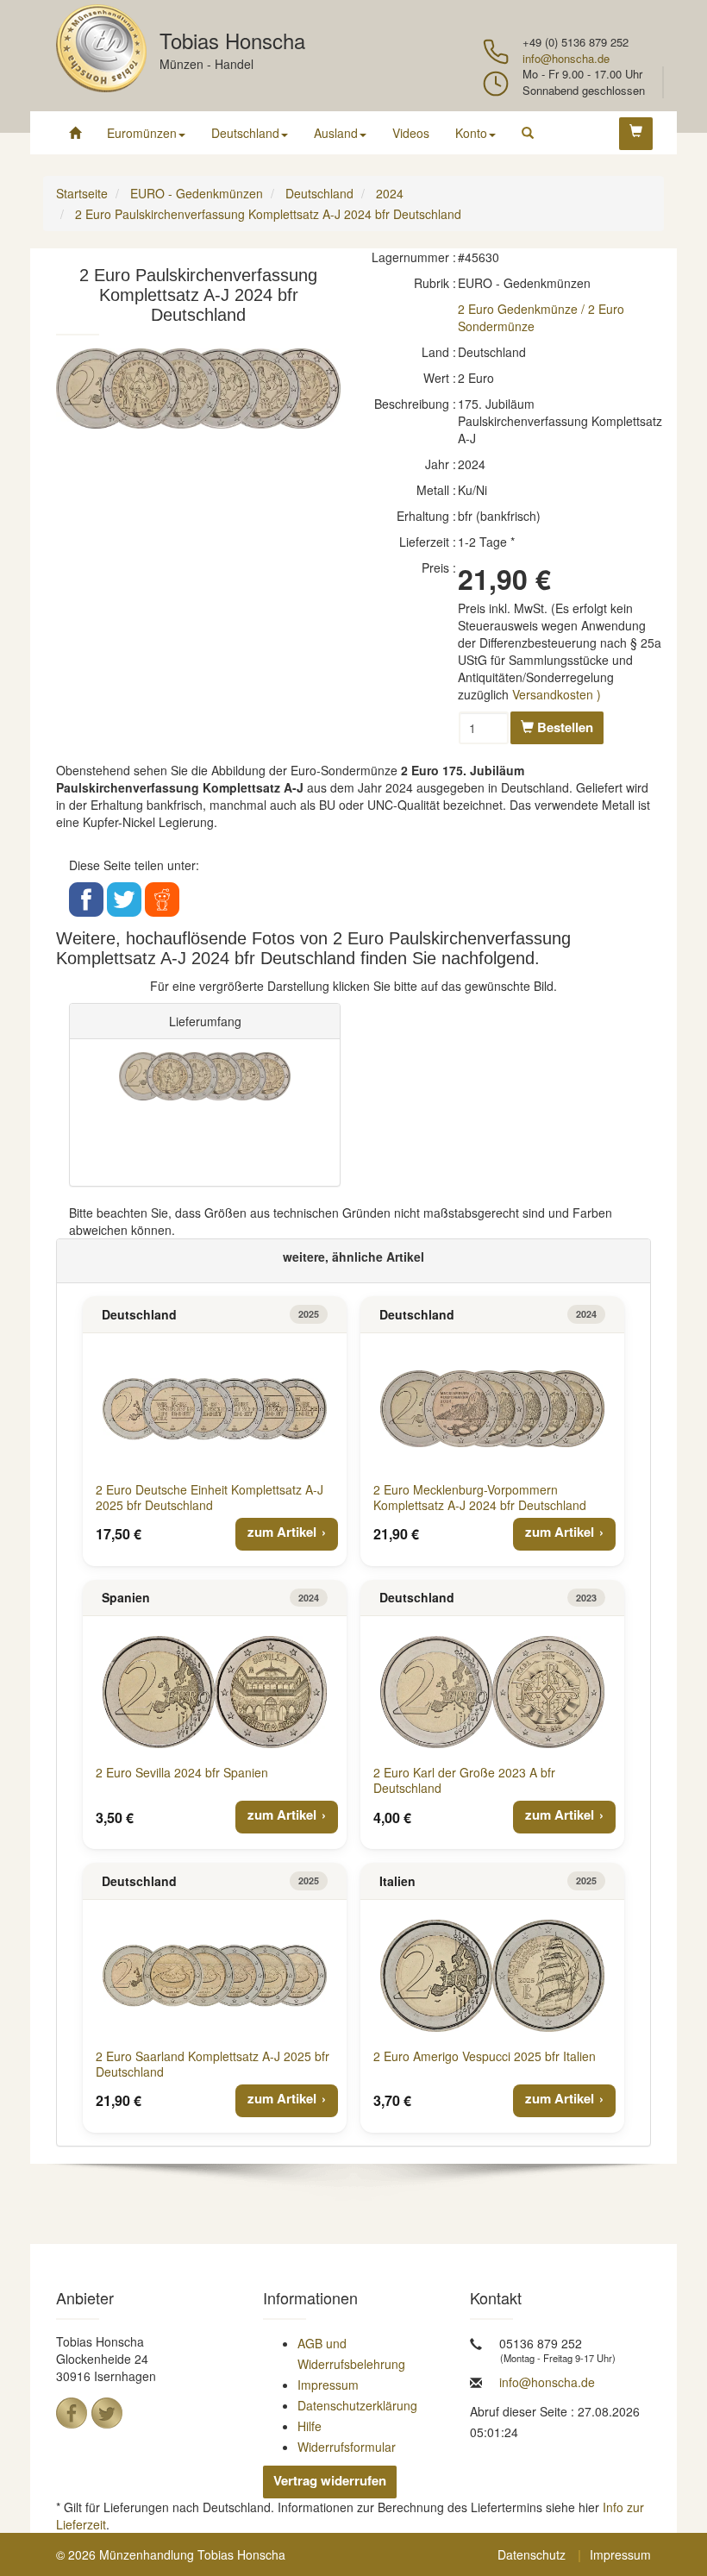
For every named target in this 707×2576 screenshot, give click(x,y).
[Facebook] (72, 2413)
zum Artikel (282, 1532)
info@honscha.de (566, 58)
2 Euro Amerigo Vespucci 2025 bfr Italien (485, 2056)
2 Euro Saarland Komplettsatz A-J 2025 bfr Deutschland (213, 2064)
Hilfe (310, 2426)
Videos (411, 133)
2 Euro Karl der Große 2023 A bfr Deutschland (464, 1780)
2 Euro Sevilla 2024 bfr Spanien (182, 1772)
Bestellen (563, 727)
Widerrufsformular (347, 2447)
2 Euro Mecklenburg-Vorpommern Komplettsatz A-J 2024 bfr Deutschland (480, 1497)
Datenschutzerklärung (357, 2405)
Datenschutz (532, 2554)
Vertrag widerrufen (330, 2480)
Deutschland (245, 133)
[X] (107, 2413)
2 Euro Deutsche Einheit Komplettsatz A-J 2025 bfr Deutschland (210, 1497)
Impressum (328, 2385)
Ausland (336, 133)
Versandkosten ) (557, 694)
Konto (471, 133)
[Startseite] (75, 133)
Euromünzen (142, 133)
